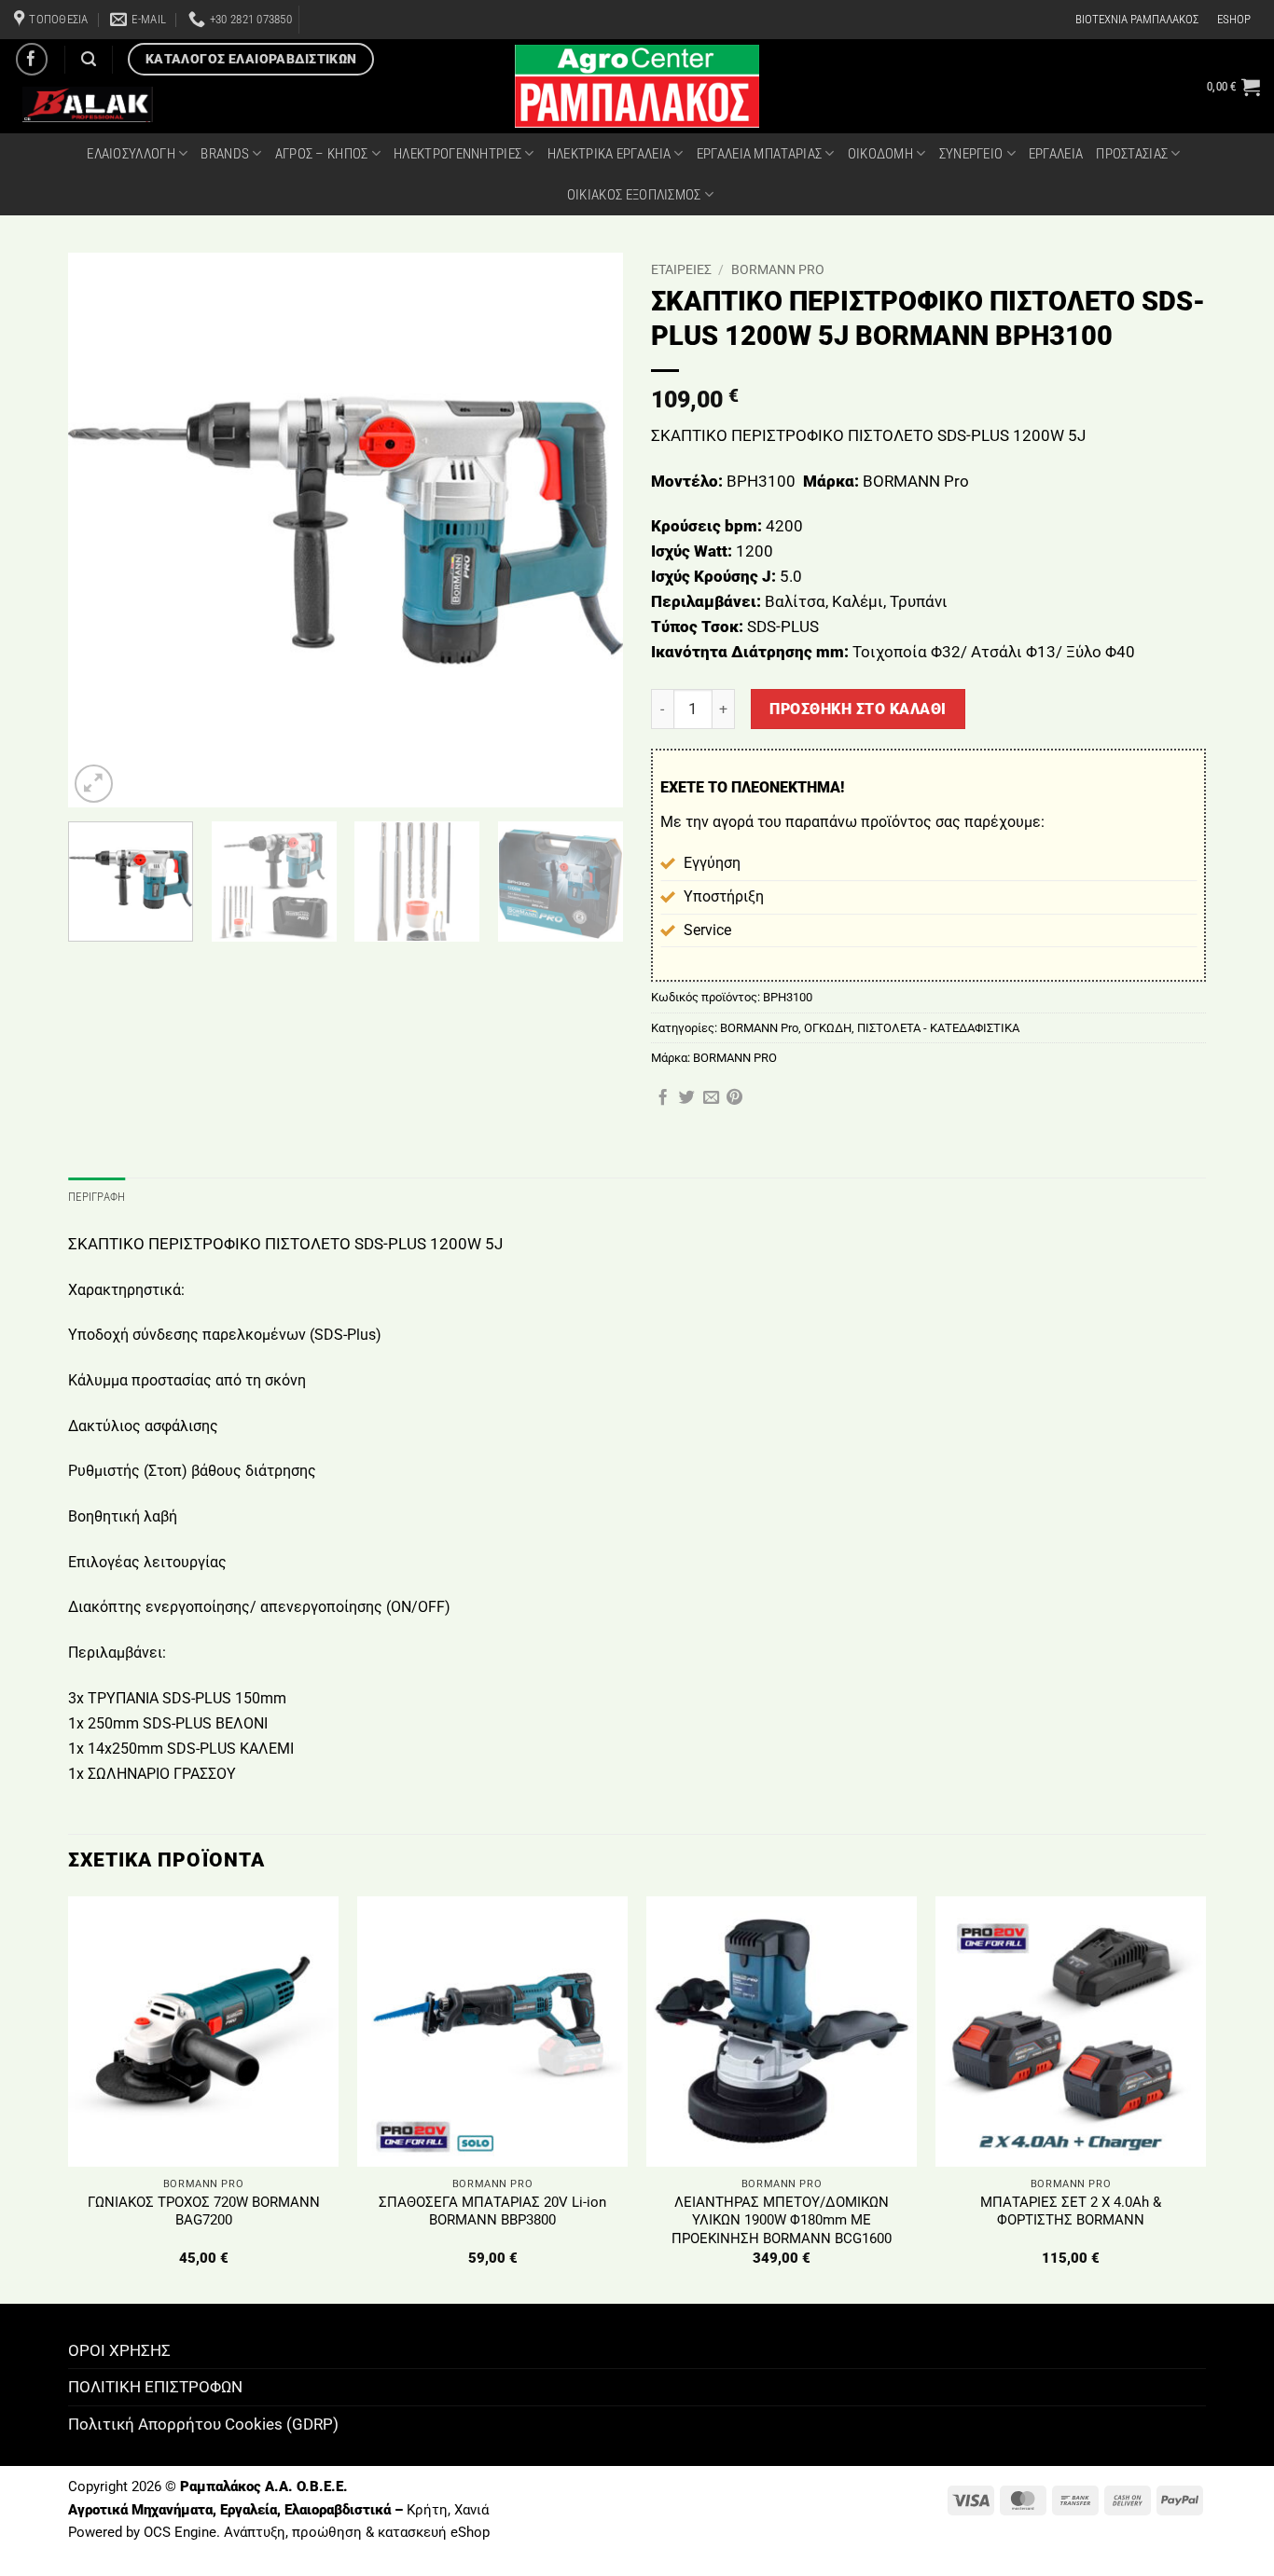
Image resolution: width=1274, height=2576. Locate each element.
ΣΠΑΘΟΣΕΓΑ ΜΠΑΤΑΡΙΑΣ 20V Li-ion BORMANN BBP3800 (492, 2211)
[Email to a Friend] (711, 1098)
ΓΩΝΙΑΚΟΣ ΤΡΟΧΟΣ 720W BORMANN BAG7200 (204, 2211)
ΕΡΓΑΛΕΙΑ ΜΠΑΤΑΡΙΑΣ (759, 154)
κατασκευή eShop (434, 2532)
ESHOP (1234, 19)
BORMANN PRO (735, 1058)
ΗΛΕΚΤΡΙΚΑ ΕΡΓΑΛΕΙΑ (609, 154)
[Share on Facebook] (663, 1098)
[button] (1233, 87)
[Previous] (103, 530)
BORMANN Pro (778, 269)
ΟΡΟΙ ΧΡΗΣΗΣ (119, 2350)
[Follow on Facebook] (32, 59)
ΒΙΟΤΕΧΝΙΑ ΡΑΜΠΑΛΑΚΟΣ (1137, 19)
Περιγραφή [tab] (97, 1197)
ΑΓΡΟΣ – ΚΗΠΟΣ (322, 154)
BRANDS (225, 154)
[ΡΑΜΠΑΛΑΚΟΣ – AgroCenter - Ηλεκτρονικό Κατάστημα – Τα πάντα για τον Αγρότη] (637, 86)
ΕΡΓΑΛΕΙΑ (1056, 154)
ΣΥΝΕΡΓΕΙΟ (971, 154)
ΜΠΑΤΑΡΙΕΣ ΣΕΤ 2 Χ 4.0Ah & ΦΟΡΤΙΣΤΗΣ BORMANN (1071, 2211)
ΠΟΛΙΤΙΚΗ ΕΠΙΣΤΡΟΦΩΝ (155, 2387)
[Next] (589, 530)
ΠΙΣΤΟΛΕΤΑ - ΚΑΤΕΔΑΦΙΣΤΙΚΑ (938, 1028)
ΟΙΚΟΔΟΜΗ (880, 154)
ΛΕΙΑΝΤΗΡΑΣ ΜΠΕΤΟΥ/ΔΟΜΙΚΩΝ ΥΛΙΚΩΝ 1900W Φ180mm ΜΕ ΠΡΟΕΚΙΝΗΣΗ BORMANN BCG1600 (782, 2220)
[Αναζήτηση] (89, 59)
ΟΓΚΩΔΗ (828, 1028)
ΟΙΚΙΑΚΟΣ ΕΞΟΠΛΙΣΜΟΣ (634, 195)
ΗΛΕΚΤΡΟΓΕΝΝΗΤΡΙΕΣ (457, 154)
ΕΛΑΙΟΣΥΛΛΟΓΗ (131, 154)
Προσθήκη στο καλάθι (858, 709)
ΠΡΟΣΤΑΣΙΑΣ (1132, 154)
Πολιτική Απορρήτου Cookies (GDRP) (203, 2424)
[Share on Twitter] (687, 1098)
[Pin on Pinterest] (734, 1098)
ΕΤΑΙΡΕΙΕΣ (681, 269)
